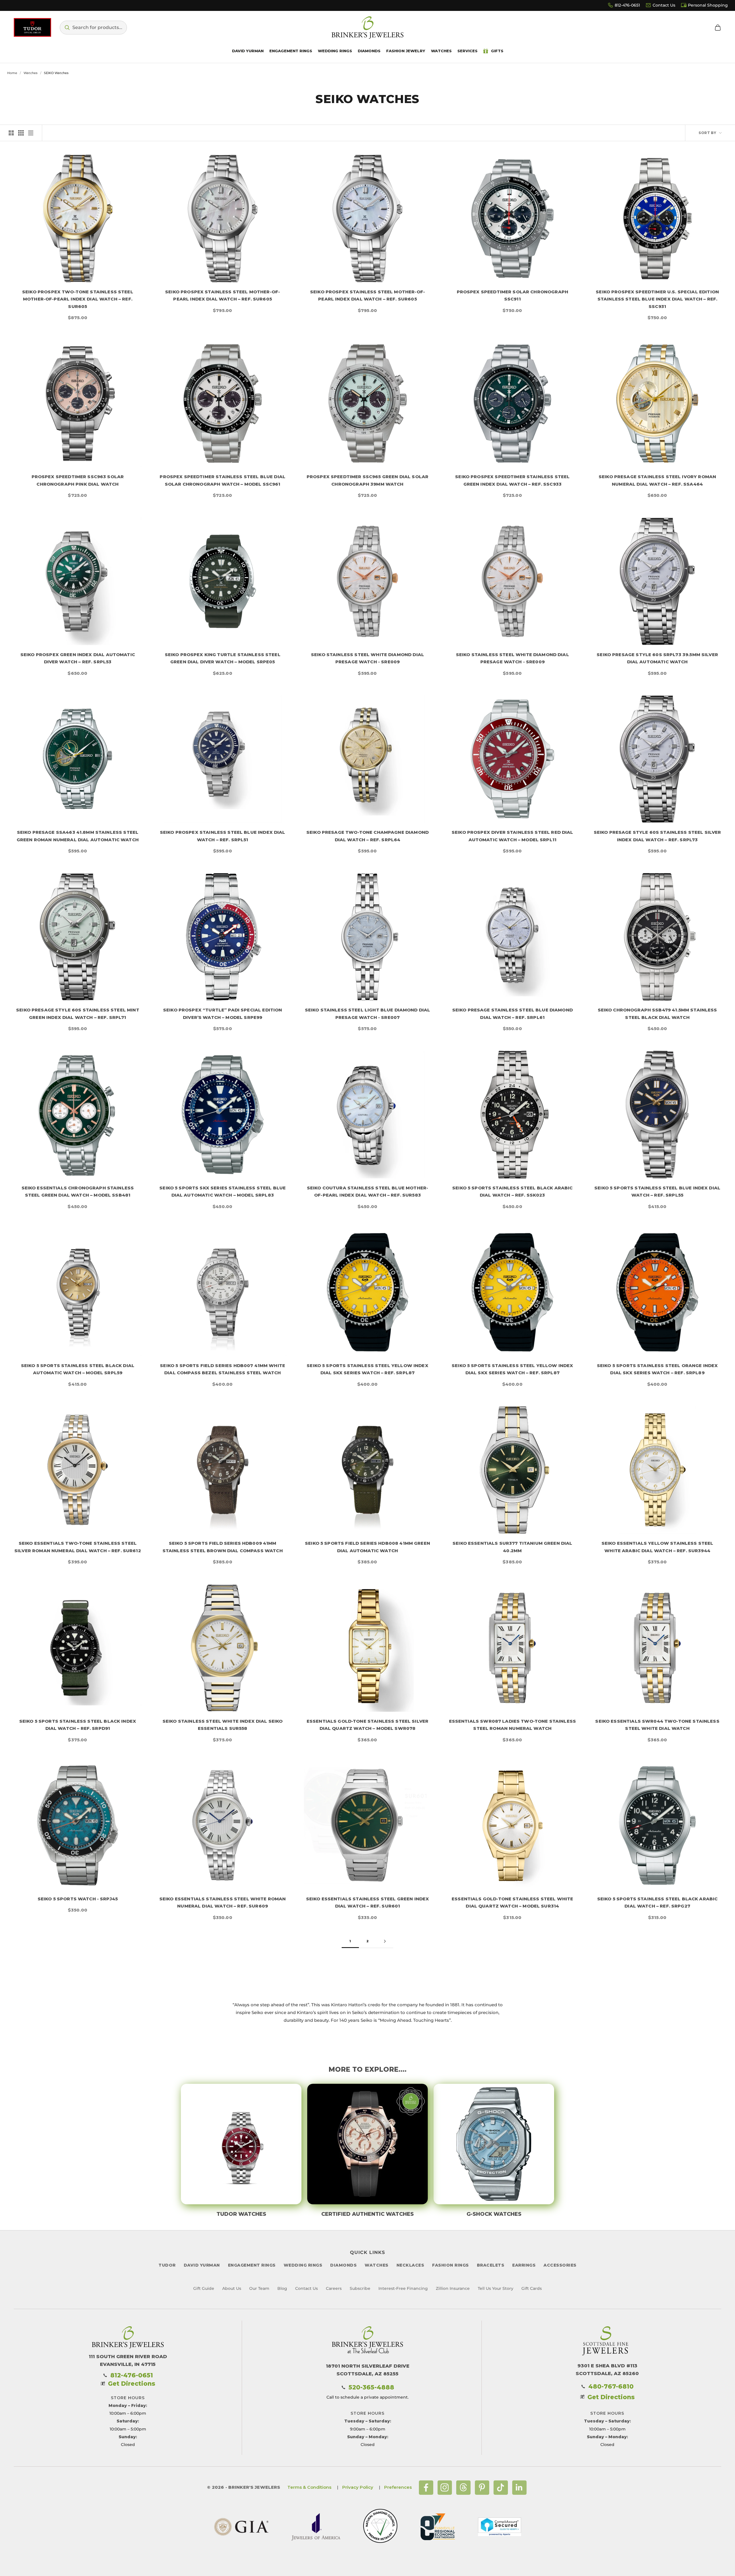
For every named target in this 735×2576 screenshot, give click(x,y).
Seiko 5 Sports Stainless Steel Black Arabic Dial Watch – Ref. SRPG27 (657, 1903)
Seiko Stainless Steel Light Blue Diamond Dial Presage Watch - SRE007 (368, 1014)
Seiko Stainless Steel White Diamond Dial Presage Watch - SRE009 (367, 658)
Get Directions (132, 2384)
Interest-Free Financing (403, 2288)
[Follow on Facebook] (426, 2488)
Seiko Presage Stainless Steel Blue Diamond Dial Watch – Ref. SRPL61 (512, 1014)
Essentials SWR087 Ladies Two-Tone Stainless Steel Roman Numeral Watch (512, 1725)
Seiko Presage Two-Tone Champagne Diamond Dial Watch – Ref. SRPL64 (367, 836)
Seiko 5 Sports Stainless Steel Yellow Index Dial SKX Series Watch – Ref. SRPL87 (367, 1369)
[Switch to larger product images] (11, 133)
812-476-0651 (627, 5)
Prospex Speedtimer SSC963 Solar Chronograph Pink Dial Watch (78, 480)
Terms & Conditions (309, 2487)
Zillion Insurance (453, 2288)
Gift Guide (204, 2288)
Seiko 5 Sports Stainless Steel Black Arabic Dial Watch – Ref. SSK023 (512, 1192)
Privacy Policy (358, 2487)
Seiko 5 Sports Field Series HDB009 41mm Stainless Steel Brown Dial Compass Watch (223, 1547)
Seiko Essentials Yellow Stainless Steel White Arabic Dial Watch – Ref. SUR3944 (657, 1547)
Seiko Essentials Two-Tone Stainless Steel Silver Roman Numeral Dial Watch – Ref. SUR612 (78, 1547)
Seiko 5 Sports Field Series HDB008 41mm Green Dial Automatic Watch (367, 1547)
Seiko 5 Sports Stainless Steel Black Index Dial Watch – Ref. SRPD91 (78, 1725)
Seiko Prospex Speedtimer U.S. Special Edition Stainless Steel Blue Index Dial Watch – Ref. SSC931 (657, 299)
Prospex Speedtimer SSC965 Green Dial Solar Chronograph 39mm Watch (367, 480)
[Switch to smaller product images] (21, 133)
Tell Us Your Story (496, 2288)
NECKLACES (410, 2265)
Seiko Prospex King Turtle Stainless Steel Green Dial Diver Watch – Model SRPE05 (223, 658)
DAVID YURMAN (202, 2265)
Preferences (398, 2487)
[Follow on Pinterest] (482, 2488)
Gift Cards (532, 2288)
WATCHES (377, 2265)
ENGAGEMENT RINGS (252, 2265)
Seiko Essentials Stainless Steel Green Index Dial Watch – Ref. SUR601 (368, 1903)
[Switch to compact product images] (31, 133)
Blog (282, 2288)
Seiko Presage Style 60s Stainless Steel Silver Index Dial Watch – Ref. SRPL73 (657, 836)
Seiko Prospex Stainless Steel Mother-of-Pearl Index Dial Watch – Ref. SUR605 (223, 295)
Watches (31, 73)
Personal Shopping (708, 5)
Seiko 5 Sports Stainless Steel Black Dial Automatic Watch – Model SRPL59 (78, 1369)
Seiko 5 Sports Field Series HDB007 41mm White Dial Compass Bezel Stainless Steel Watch (223, 1369)
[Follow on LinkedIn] (519, 2488)
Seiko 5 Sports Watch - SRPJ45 (78, 1899)
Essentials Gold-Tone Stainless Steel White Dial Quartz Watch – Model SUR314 (512, 1903)
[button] (93, 28)
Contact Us (664, 5)
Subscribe (360, 2288)
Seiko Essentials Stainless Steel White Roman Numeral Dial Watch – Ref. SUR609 (223, 1903)
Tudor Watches (241, 2214)
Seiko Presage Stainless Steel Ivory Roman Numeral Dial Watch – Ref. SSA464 (657, 480)
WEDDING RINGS (303, 2265)
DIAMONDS (343, 2265)
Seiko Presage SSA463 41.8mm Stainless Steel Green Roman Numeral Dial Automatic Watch (78, 836)
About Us (232, 2288)
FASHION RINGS (450, 2265)
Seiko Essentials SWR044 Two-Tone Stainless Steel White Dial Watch (657, 1725)
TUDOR (167, 2265)
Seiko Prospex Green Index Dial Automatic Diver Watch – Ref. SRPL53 (78, 658)
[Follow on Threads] (463, 2488)
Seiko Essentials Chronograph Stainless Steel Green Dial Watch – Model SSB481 (78, 1192)
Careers (334, 2288)
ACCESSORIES (560, 2265)
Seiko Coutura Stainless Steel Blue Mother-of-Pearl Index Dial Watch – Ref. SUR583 (367, 1192)
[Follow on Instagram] (445, 2488)
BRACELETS (491, 2265)
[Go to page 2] (385, 1941)
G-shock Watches (494, 2214)
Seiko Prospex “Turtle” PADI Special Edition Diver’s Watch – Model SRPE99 (223, 1014)
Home (12, 73)
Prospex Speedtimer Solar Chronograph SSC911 (512, 295)
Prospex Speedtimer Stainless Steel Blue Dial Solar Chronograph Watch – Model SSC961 (223, 480)
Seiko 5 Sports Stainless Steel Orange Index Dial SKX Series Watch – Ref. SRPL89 (657, 1369)
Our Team (259, 2288)
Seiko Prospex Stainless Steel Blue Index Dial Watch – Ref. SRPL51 (223, 836)
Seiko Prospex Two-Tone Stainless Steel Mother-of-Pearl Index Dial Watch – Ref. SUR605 (78, 299)
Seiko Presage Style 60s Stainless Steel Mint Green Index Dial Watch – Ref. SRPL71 (78, 1014)
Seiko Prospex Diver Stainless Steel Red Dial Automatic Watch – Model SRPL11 (512, 836)
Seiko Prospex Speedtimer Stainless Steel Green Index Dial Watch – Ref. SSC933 (512, 480)
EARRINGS (524, 2265)
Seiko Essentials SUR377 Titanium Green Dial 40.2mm (512, 1547)
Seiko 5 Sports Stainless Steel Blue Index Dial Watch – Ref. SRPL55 (657, 1192)
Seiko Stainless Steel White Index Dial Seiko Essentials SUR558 (223, 1725)
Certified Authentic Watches (367, 2214)
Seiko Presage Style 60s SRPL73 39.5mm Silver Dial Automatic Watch (657, 658)
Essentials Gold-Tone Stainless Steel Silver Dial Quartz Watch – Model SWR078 (367, 1725)
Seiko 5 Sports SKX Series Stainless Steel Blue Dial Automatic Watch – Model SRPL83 (223, 1192)
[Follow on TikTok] (501, 2488)
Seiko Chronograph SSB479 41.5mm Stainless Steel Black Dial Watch (657, 1014)
